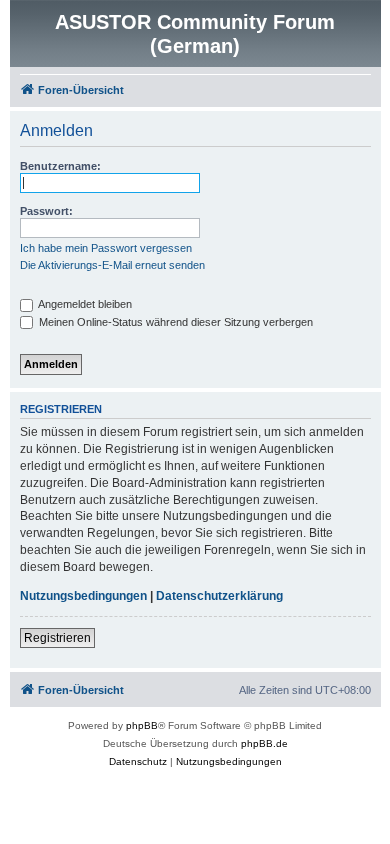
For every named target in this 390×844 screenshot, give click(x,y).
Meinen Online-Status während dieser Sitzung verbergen (174, 322)
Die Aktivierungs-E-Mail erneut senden (112, 265)
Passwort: (46, 211)
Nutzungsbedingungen (83, 596)
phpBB (142, 725)
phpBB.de (264, 743)
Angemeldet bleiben (84, 304)
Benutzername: (60, 166)
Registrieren (57, 638)
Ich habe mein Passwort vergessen (106, 248)
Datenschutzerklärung (219, 596)
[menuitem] (138, 762)
